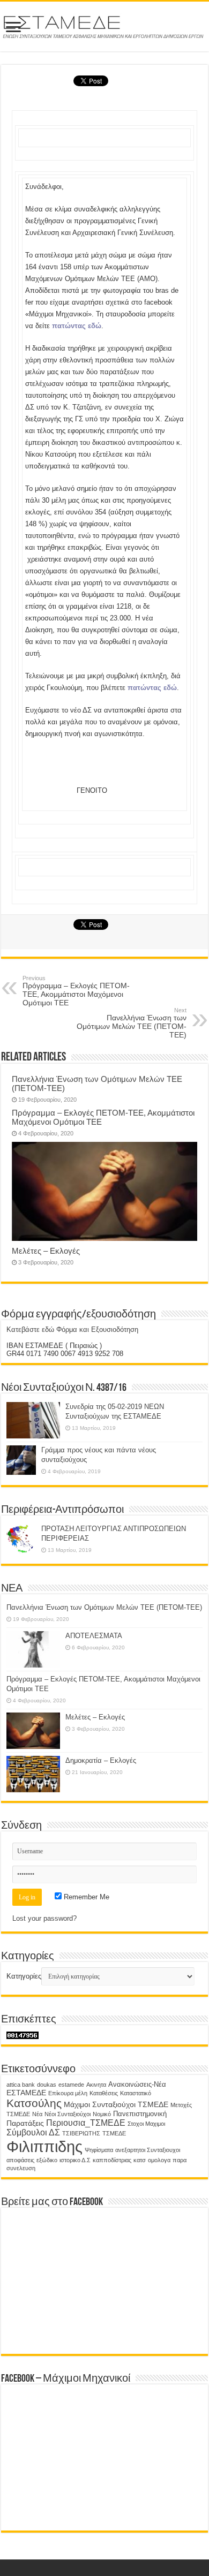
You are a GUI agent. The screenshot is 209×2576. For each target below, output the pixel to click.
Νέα (37, 2114)
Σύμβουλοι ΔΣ (33, 2132)
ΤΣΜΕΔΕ (114, 2133)
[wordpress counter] (23, 2035)
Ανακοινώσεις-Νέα (137, 2085)
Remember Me (85, 1897)
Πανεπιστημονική (140, 2114)
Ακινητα (96, 2085)
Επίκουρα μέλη (68, 2093)
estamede (71, 2085)
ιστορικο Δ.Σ (75, 2160)
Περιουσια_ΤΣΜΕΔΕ (86, 2123)
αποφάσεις (20, 2160)
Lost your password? (44, 1918)
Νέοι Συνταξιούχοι (68, 2114)
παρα (180, 2160)
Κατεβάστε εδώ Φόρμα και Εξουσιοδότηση (72, 1329)
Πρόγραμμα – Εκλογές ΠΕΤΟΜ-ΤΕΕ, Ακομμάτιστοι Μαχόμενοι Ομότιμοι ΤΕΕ (76, 991)
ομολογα (159, 2160)
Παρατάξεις (25, 2123)
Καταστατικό (136, 2093)
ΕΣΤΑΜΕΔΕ (26, 2093)
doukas (47, 2085)
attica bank (21, 2085)
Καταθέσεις (104, 2093)
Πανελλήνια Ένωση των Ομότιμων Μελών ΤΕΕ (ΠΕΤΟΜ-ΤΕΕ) (132, 1023)
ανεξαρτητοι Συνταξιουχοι (148, 2150)
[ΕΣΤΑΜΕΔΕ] (104, 25)
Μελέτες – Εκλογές (46, 1251)
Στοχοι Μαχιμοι (146, 2124)
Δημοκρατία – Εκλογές (101, 1760)
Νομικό (102, 2114)
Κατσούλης (34, 2103)
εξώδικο (47, 2160)
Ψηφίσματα (99, 2150)
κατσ (140, 2160)
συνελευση (21, 2168)
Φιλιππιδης (44, 2146)
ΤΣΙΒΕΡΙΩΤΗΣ (81, 2133)
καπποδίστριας (112, 2160)
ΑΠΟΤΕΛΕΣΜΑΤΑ (94, 1636)
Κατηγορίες (24, 1976)
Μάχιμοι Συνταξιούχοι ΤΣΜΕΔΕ (116, 2104)
